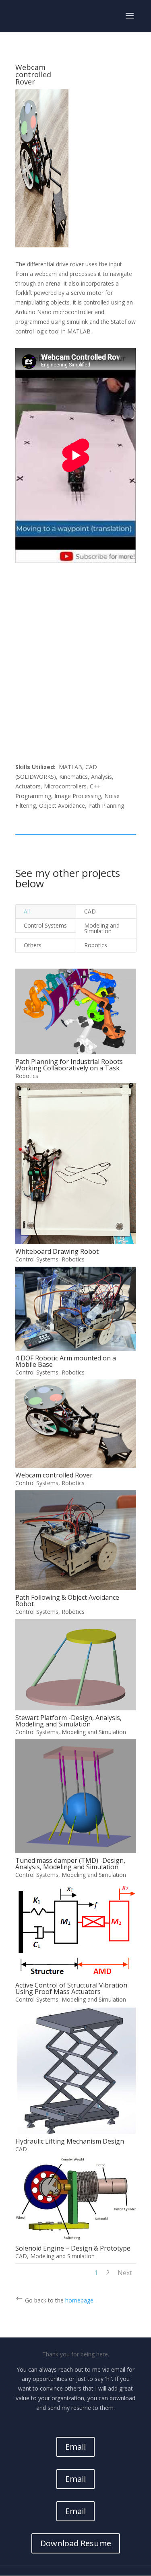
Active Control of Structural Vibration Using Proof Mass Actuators (71, 1988)
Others (33, 945)
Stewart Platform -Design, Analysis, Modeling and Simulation (68, 1721)
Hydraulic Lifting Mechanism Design (70, 2141)
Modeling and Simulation (102, 928)
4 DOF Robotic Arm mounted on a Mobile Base (66, 1361)
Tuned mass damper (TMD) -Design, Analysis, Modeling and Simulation (70, 1864)
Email (75, 2447)
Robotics (96, 945)
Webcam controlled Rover (54, 1475)
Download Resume (76, 2543)
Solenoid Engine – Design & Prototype (73, 2248)
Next (125, 2273)
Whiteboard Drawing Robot (57, 1251)
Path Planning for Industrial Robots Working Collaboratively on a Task (69, 1065)
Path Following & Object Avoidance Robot (67, 1601)
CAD (90, 911)
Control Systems (45, 925)
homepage (79, 2300)
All (27, 911)
